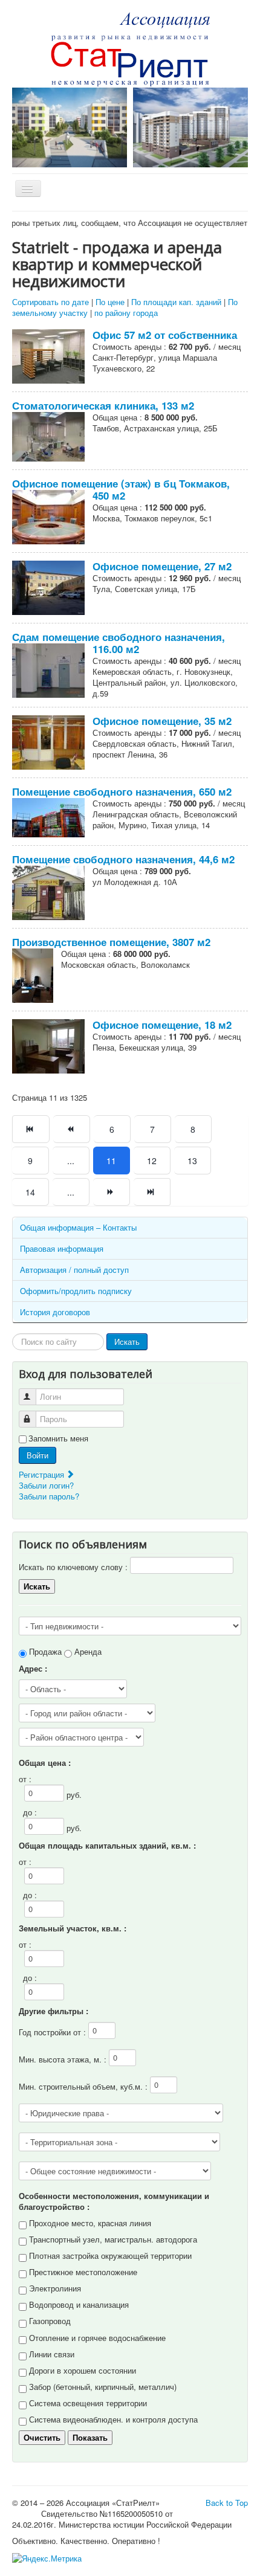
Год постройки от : (54, 2032)
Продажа (45, 1651)
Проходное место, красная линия (90, 2223)
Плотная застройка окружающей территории (110, 2256)
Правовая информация (62, 1248)
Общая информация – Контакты (78, 1227)
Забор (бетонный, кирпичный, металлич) (103, 2387)
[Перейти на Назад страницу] (72, 1129)
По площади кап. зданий (176, 302)
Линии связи (52, 2354)
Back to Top (227, 2503)
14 (30, 1192)
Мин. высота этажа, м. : (64, 2059)
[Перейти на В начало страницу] (31, 1129)
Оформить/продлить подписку (76, 1291)
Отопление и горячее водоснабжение (97, 2338)
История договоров (55, 1312)
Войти (37, 1455)
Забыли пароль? (49, 1496)
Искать (127, 1341)
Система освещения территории (88, 2403)
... (71, 1161)
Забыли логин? (46, 1485)
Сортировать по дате (50, 302)
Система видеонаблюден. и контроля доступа (113, 2419)
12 (152, 1161)
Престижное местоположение (83, 2272)
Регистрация (43, 1474)
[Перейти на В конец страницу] (152, 1192)
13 (192, 1161)
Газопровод (50, 2321)
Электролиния (55, 2288)
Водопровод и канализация (79, 2304)
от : (25, 1779)
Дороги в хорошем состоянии (83, 2370)
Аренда (88, 1651)
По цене (110, 302)
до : (30, 1812)
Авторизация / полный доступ (74, 1270)
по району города (126, 313)
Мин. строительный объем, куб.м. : (84, 2086)
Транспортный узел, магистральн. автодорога (113, 2239)
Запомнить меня (58, 1438)
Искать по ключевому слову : (74, 1567)
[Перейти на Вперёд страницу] (112, 1192)
